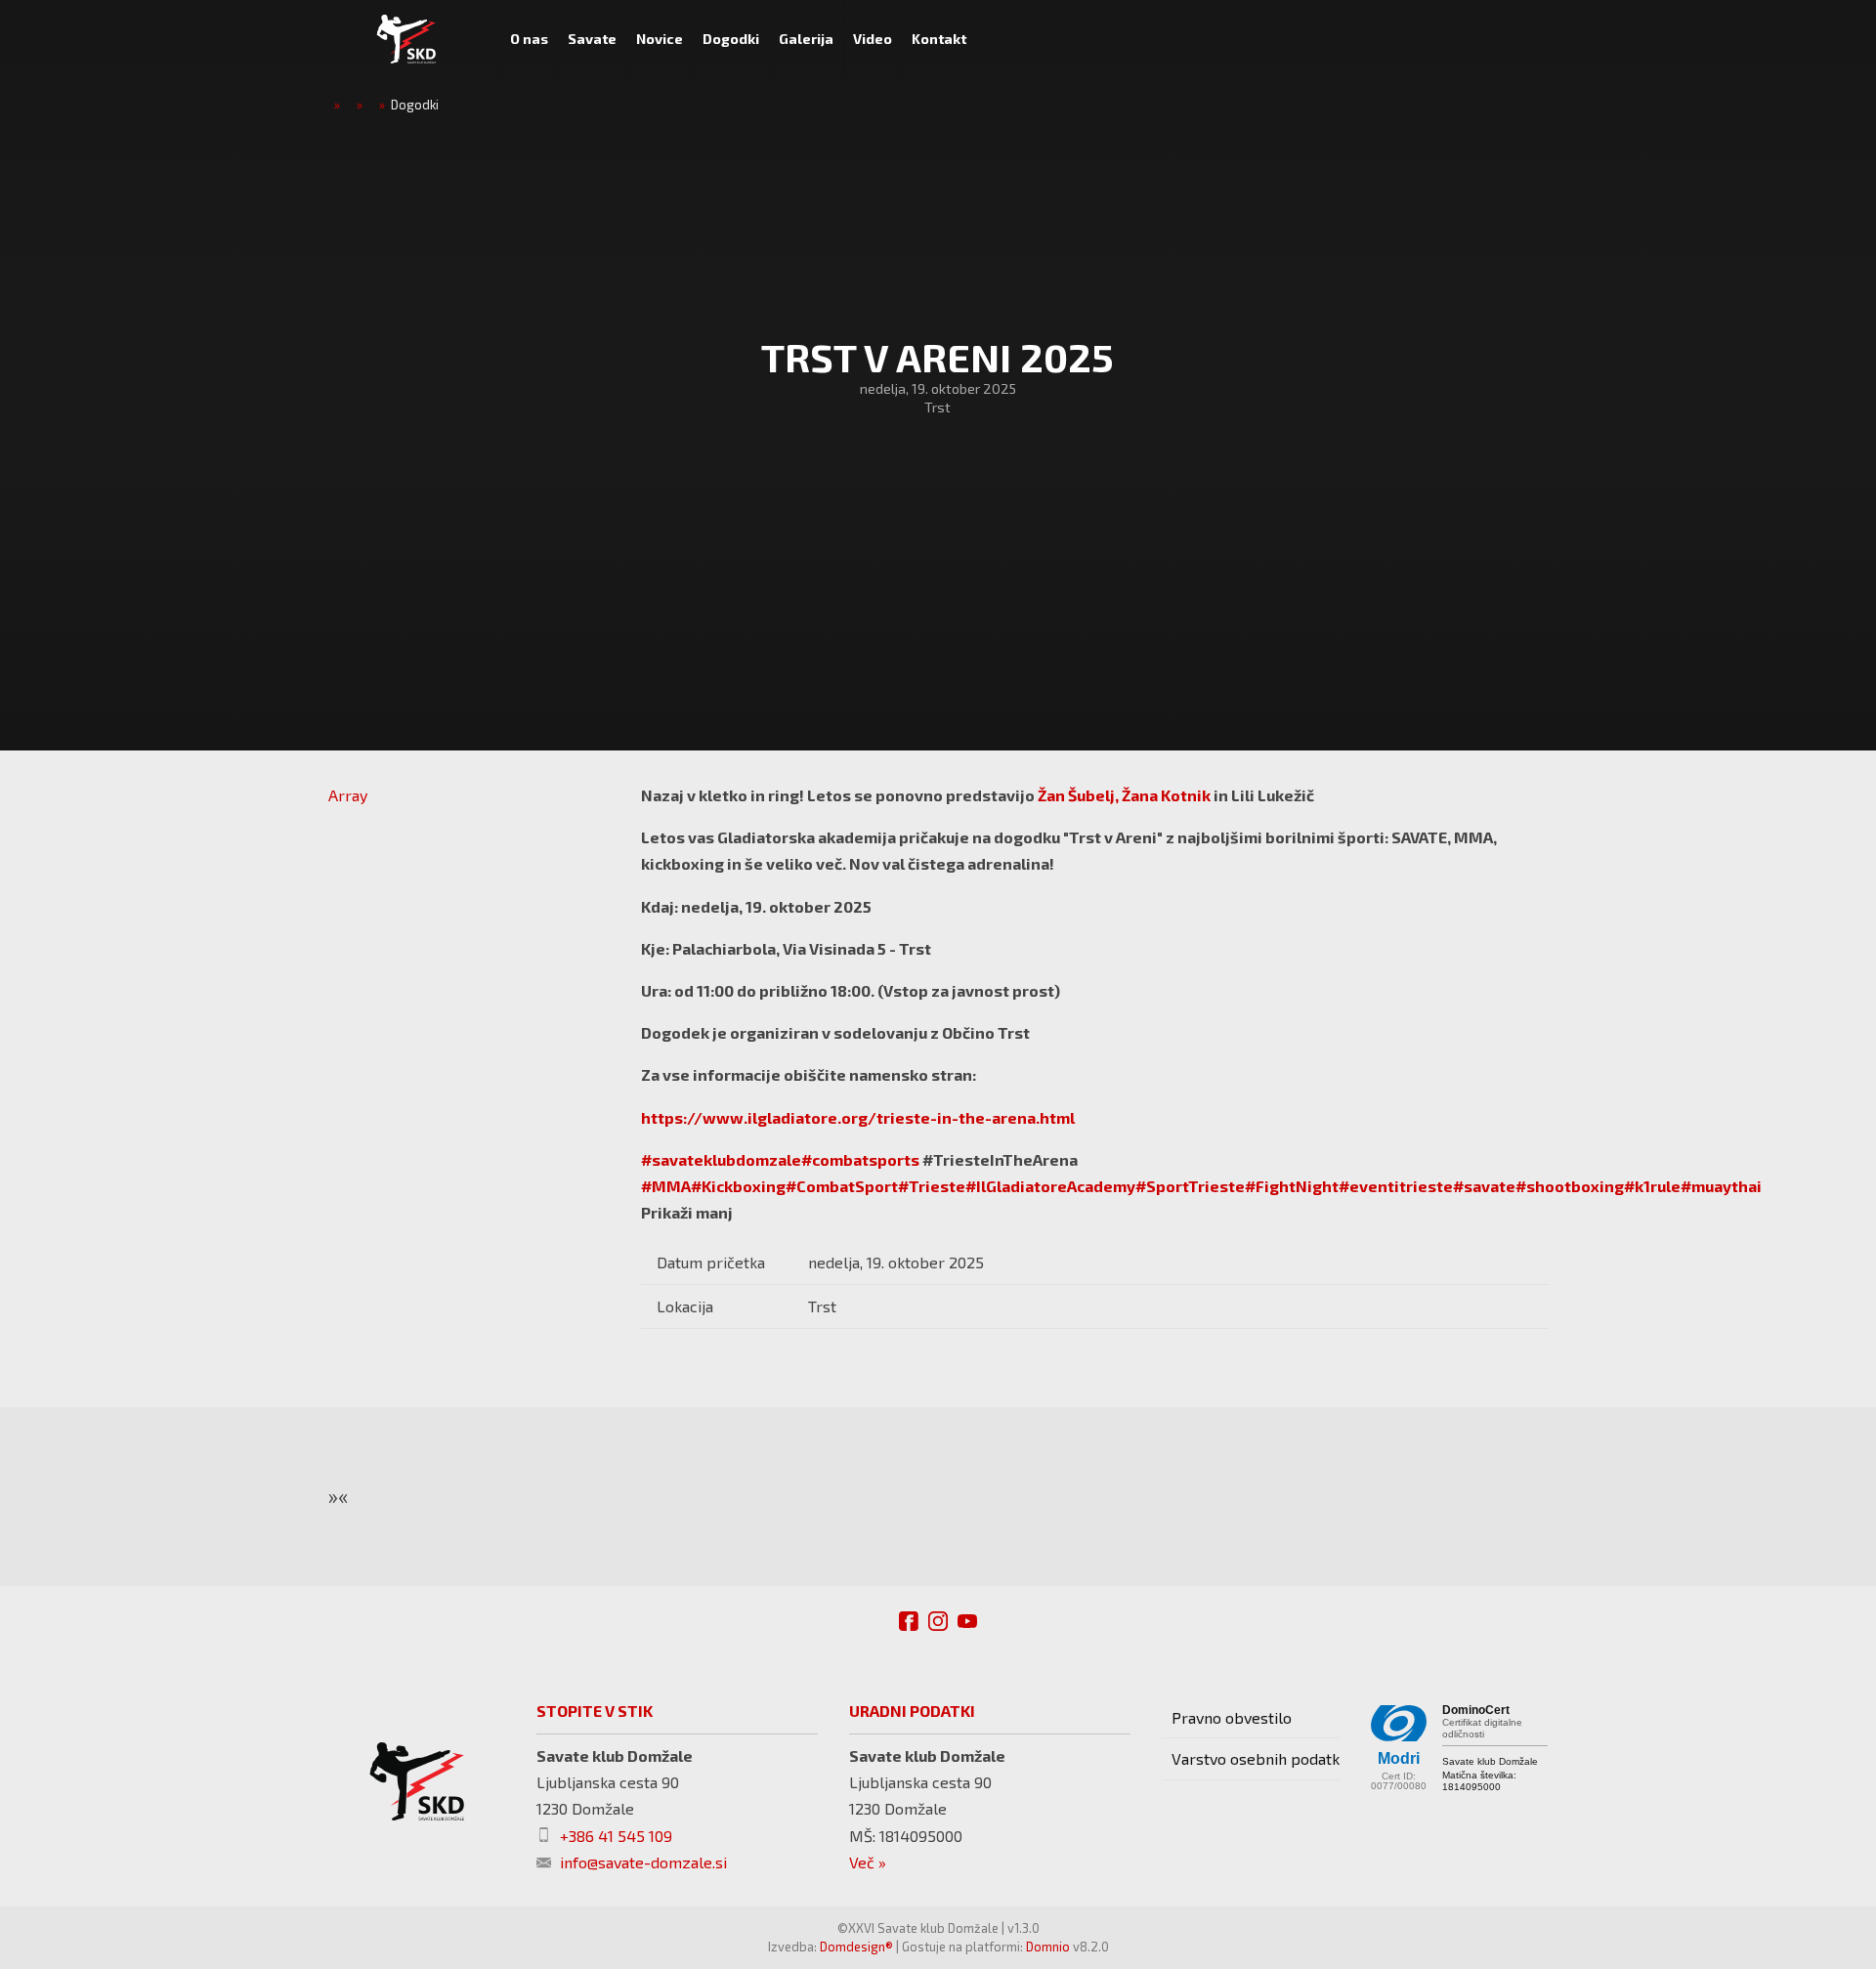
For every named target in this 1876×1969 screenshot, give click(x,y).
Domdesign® (856, 1947)
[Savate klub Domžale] (406, 39)
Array (348, 795)
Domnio (1048, 1947)
